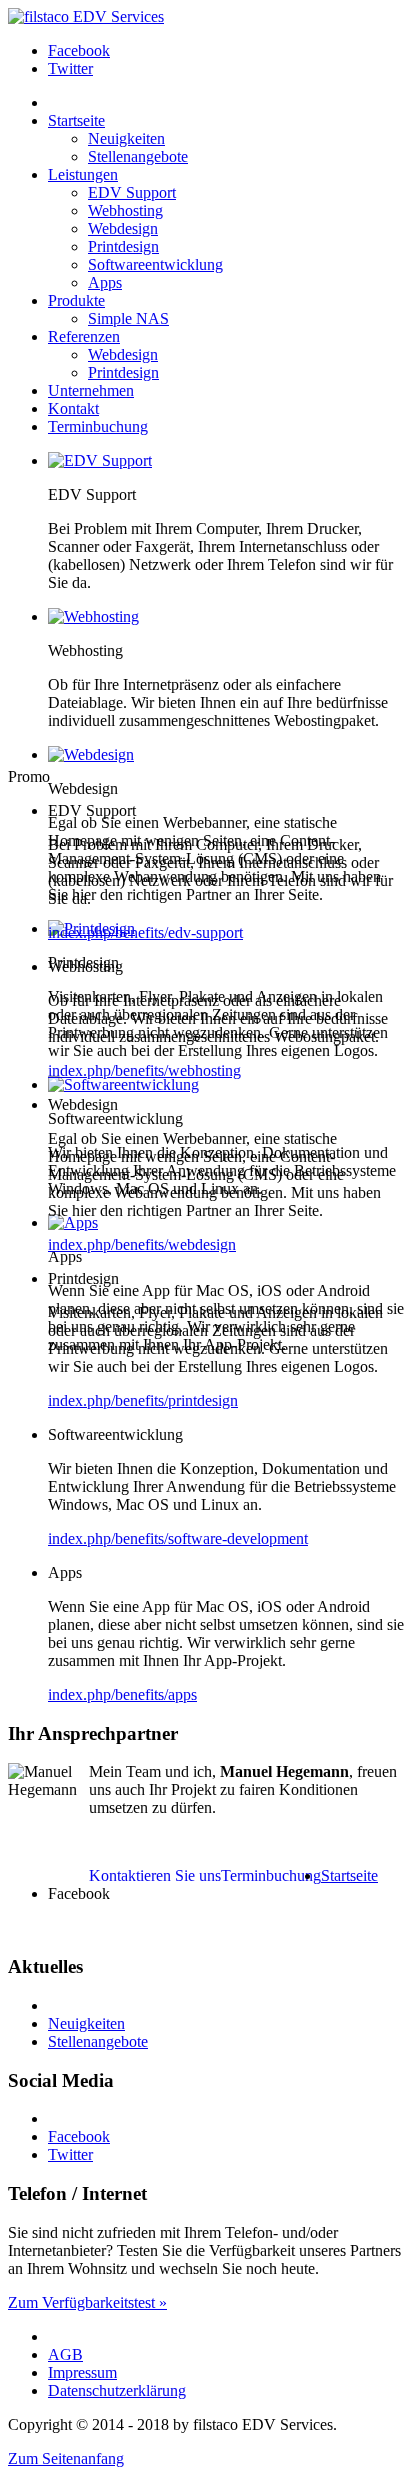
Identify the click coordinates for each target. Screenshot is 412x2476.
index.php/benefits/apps (122, 1694)
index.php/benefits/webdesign (142, 1244)
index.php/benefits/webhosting (144, 1070)
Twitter (70, 68)
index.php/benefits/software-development (178, 1538)
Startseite (349, 1875)
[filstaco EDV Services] (86, 16)
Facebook (79, 50)
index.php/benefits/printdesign (143, 1400)
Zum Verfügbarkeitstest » (87, 2302)
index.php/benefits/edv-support (145, 932)
